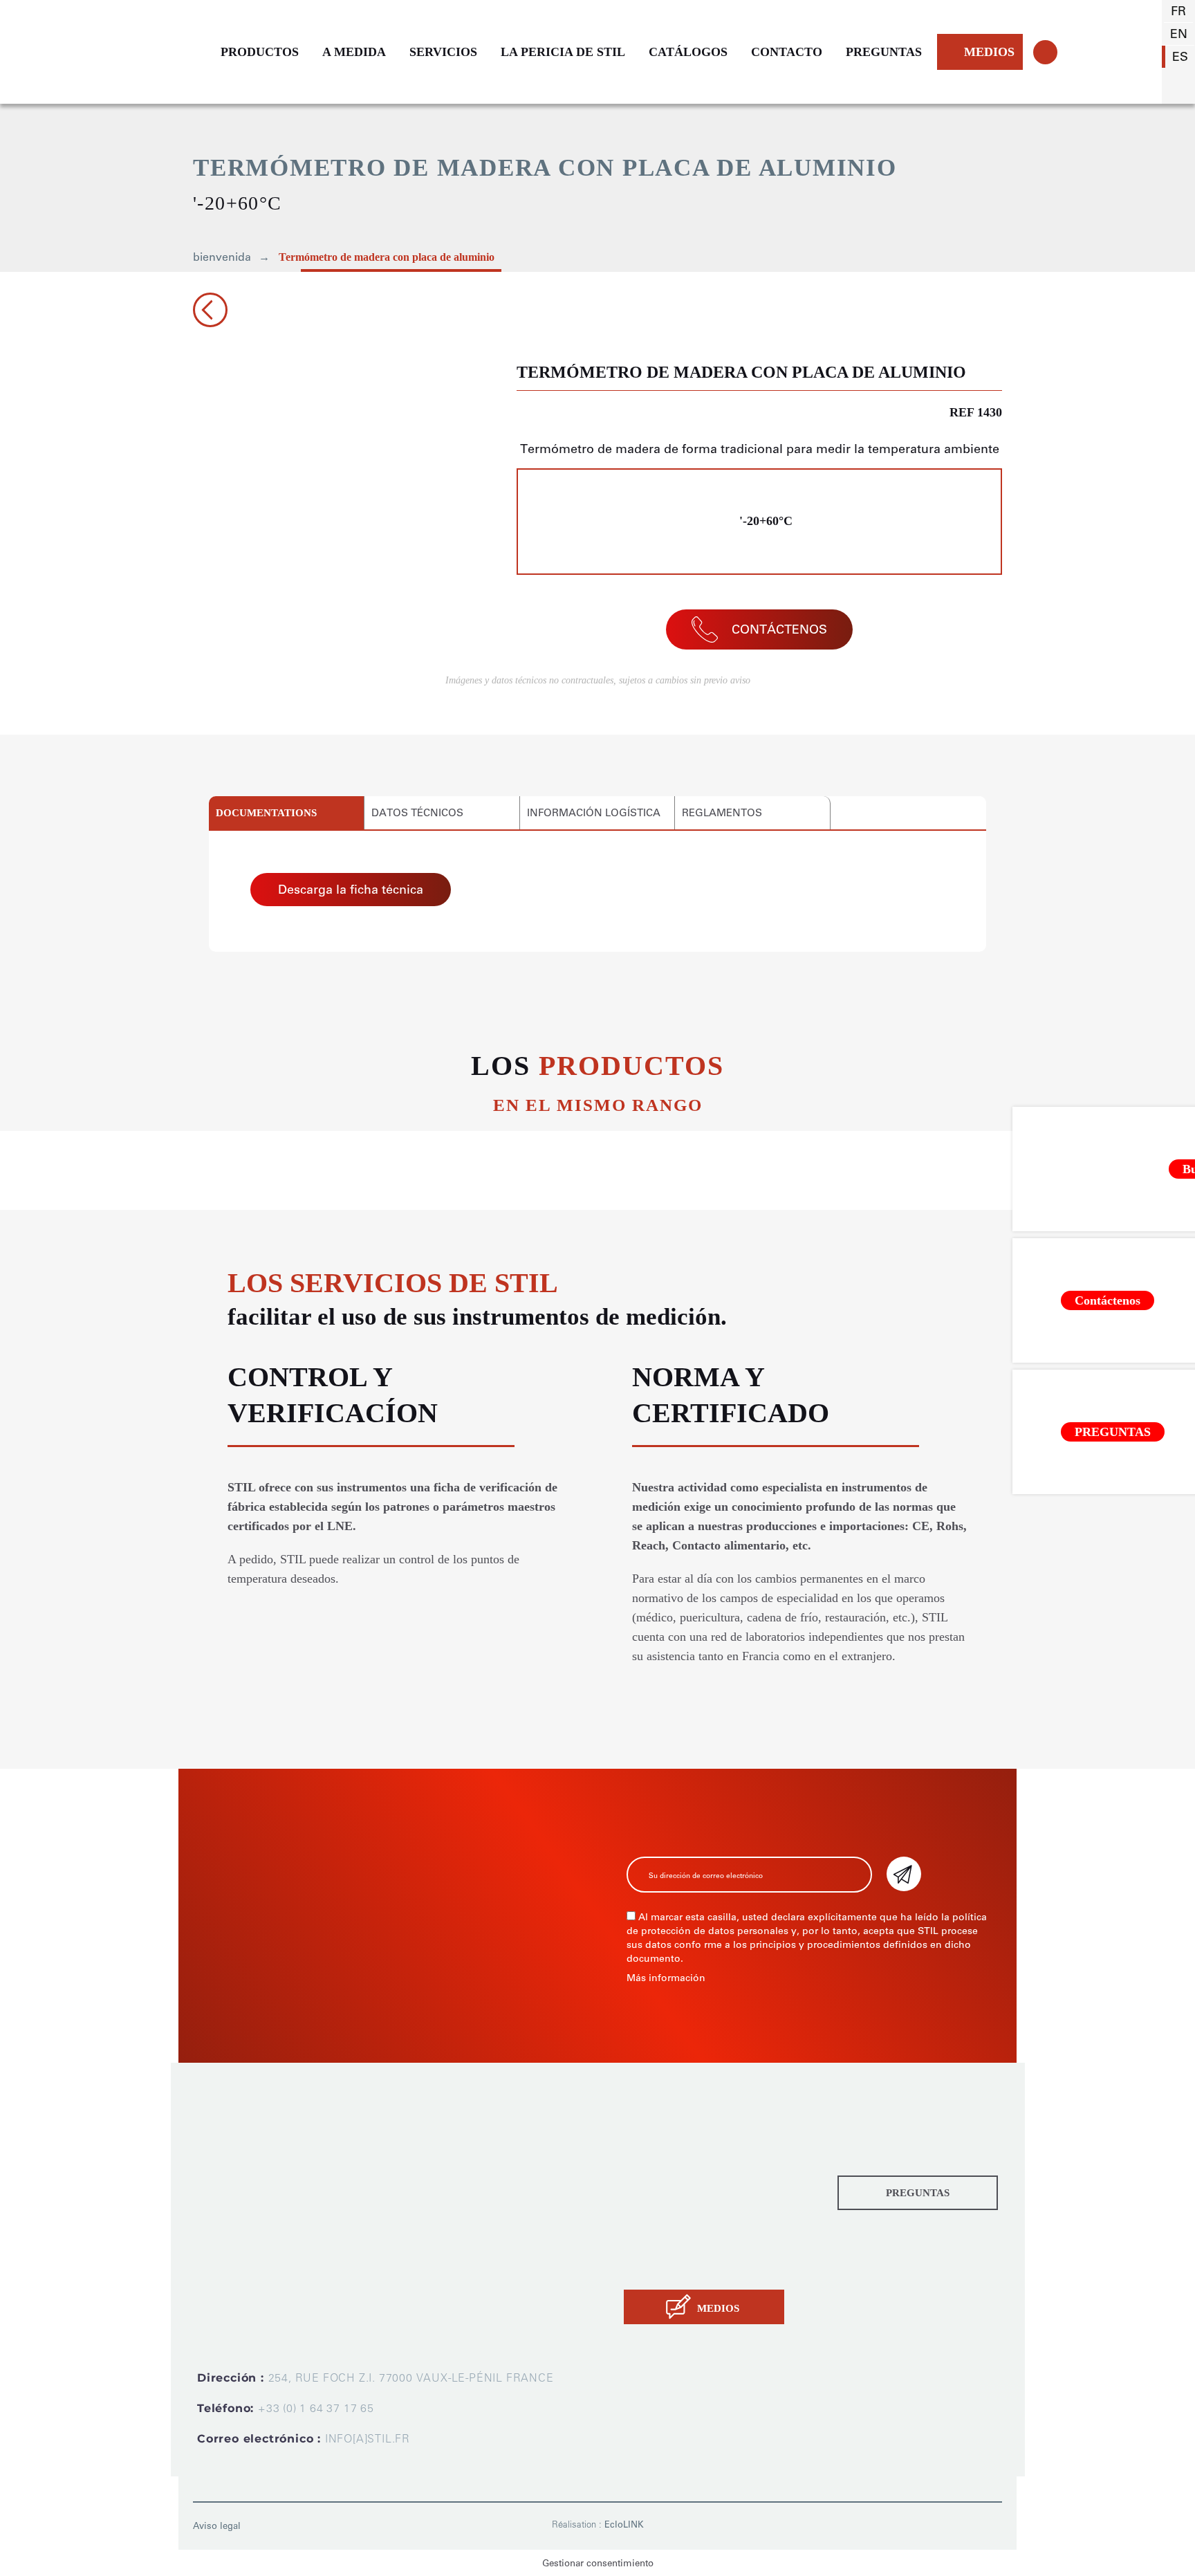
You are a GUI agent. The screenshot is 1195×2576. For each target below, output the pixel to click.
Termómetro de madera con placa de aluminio (387, 257)
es (1180, 57)
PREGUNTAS (884, 52)
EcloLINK (624, 2524)
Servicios (651, 2200)
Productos (654, 2134)
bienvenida (222, 257)
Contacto (650, 2266)
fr (1178, 11)
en (1179, 34)
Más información (666, 1978)
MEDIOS (989, 52)
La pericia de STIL (676, 2233)
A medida (652, 2167)
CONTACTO (787, 52)
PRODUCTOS (260, 52)
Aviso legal (217, 2526)
